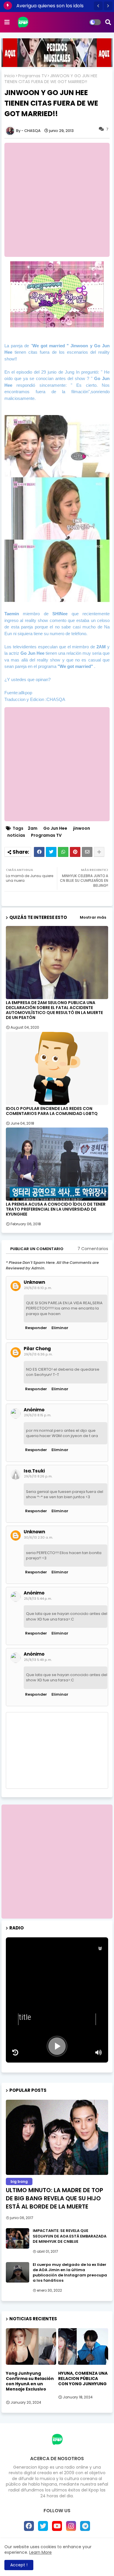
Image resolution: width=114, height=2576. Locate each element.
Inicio (10, 76)
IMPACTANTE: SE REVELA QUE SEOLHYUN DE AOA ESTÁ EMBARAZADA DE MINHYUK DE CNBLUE (70, 2236)
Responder (36, 1328)
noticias (16, 835)
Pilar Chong (37, 1349)
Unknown (34, 1282)
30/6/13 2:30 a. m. (38, 1537)
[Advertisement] (57, 200)
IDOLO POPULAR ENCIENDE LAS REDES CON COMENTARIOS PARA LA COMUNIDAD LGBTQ (52, 1111)
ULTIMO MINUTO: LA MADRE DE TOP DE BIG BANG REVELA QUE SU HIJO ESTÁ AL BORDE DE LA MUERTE (55, 2198)
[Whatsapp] (63, 852)
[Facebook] (39, 852)
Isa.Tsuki (34, 1471)
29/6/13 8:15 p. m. (38, 1415)
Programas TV (32, 76)
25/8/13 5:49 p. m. (38, 1660)
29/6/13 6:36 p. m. (38, 1354)
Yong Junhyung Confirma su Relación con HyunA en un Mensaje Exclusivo (30, 2381)
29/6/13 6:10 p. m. (38, 1288)
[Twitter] (51, 852)
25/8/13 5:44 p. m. (38, 1599)
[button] (98, 6)
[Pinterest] (75, 852)
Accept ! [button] (19, 2565)
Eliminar (60, 1328)
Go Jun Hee (55, 828)
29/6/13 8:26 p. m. (38, 1476)
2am (33, 828)
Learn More (40, 2552)
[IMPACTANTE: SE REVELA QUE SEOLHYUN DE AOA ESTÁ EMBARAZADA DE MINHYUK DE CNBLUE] (18, 2238)
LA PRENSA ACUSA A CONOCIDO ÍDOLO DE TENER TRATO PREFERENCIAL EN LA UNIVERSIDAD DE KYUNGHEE (56, 1209)
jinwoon (82, 828)
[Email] (87, 852)
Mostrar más (93, 917)
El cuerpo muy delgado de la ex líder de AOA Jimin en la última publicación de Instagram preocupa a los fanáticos (70, 2273)
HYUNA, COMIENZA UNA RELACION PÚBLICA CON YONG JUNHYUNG (83, 2379)
